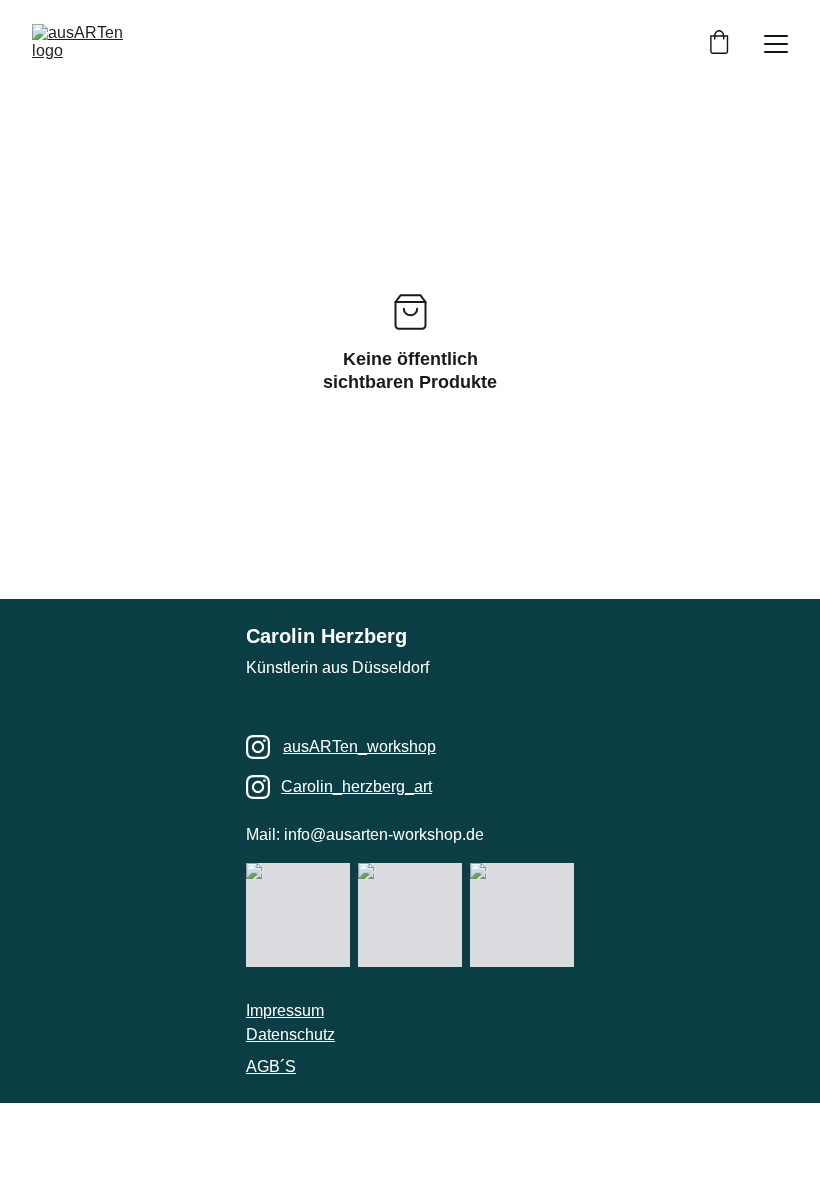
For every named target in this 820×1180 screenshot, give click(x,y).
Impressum (285, 1010)
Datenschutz (290, 1034)
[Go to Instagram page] (258, 747)
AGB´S (271, 1066)
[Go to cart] (719, 44)
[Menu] (776, 44)
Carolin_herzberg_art (356, 786)
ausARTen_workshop (359, 746)
